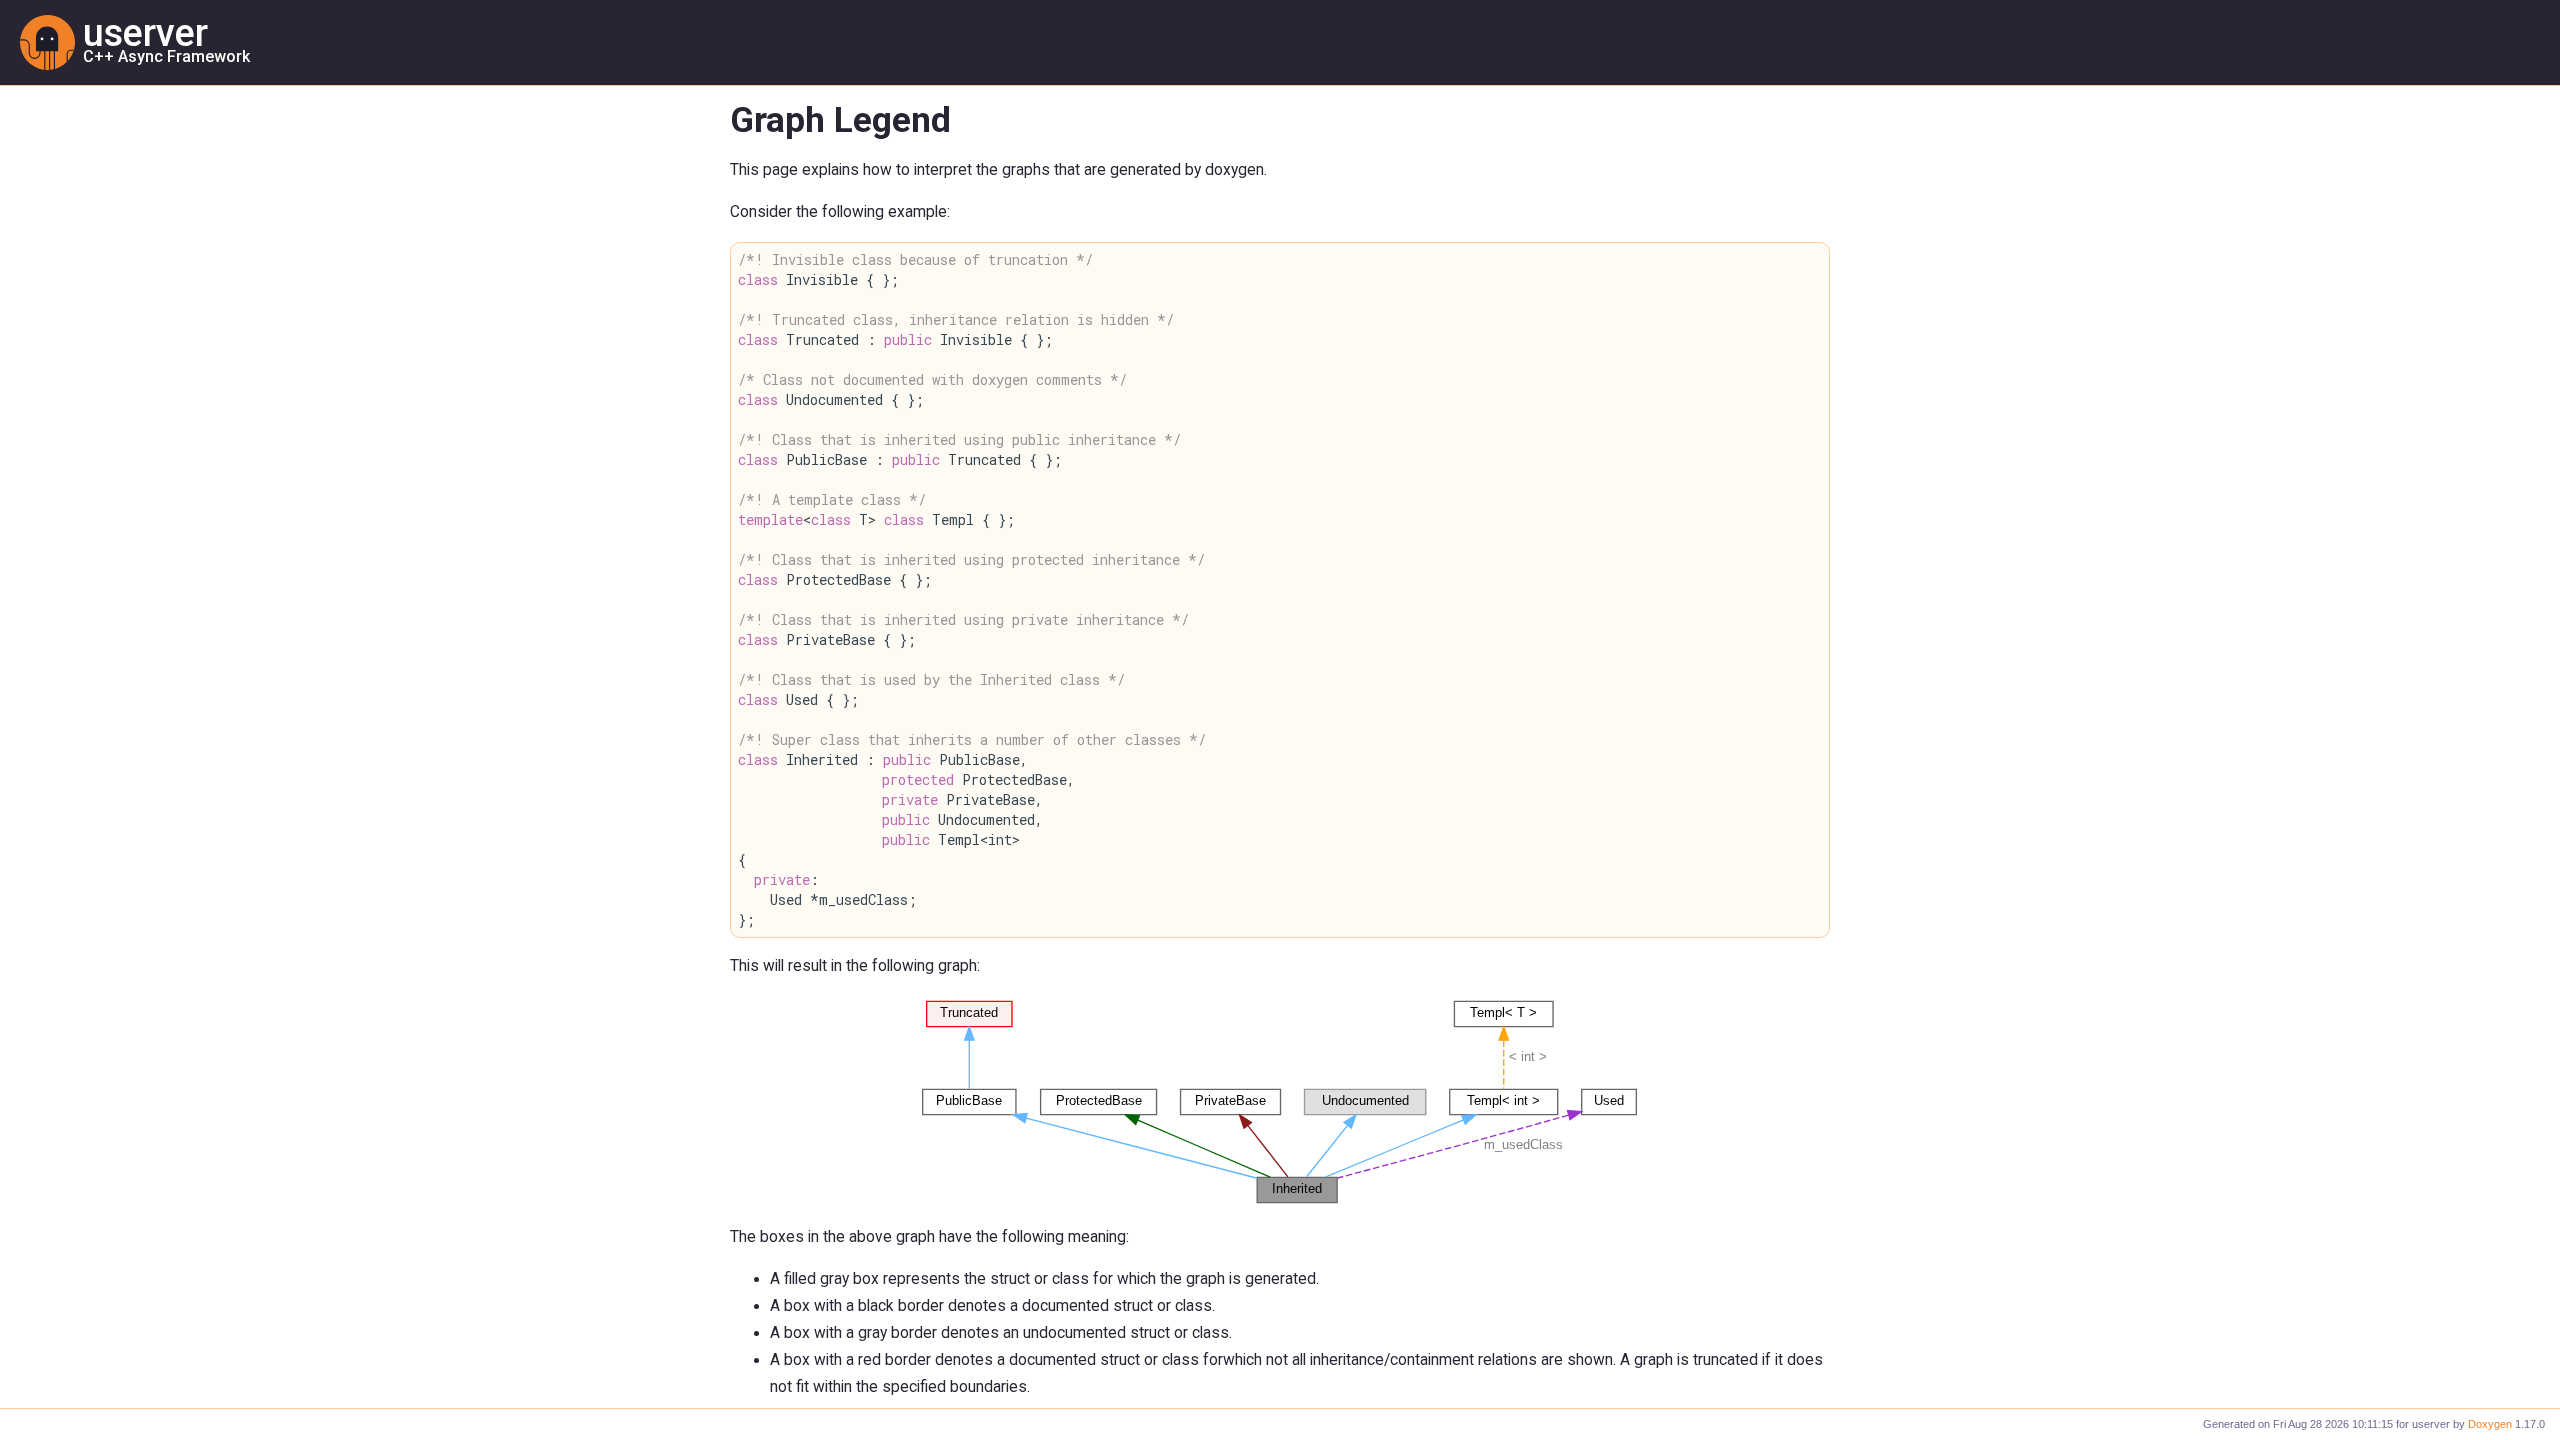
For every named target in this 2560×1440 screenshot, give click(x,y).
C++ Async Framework (166, 56)
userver (145, 33)
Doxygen (2490, 1424)
